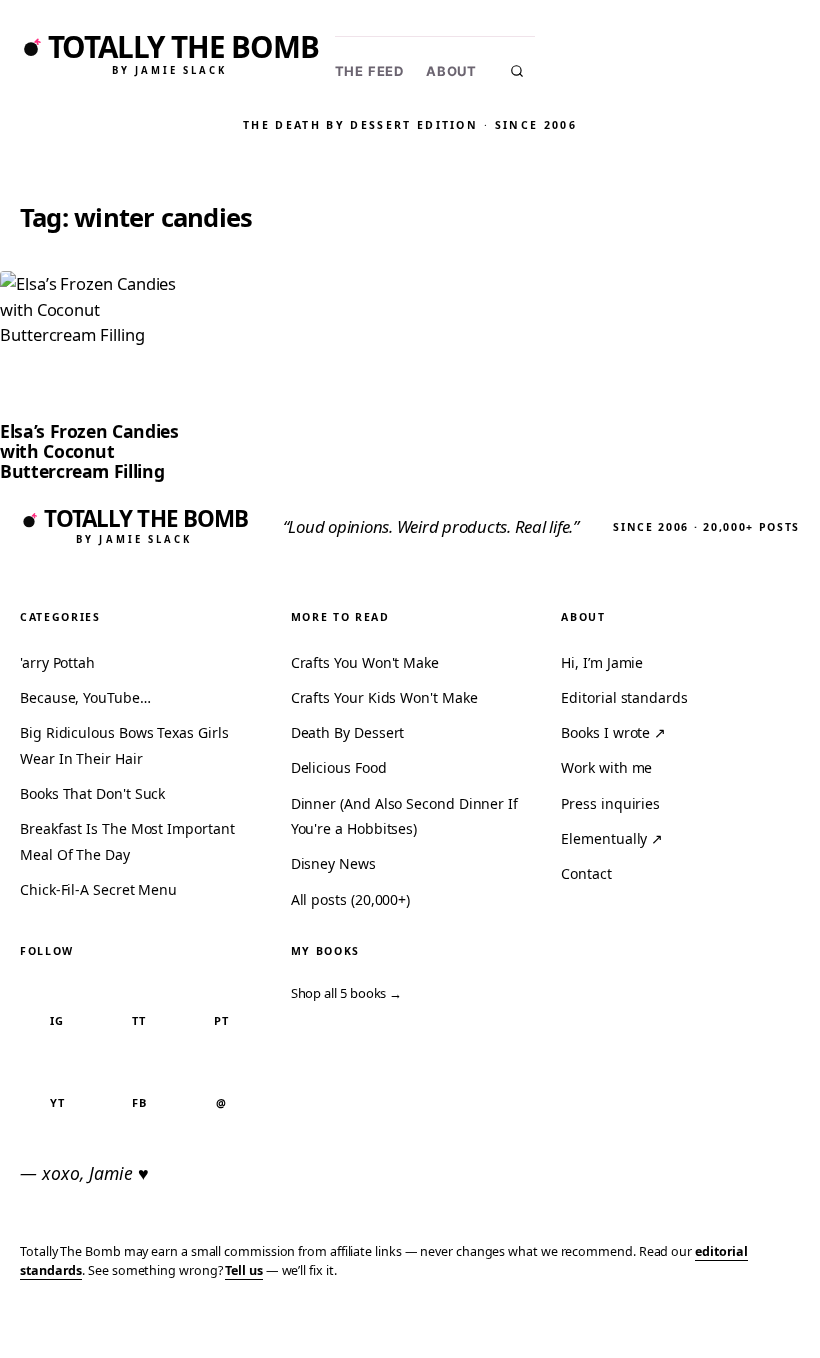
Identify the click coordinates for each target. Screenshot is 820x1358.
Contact (586, 873)
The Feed (369, 71)
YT (57, 1102)
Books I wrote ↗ (613, 732)
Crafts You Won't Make (365, 662)
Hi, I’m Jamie (602, 662)
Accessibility (752, 1329)
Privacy (426, 1329)
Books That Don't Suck (92, 793)
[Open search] (517, 71)
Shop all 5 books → (347, 993)
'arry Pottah (57, 662)
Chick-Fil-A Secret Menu (98, 889)
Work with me (606, 767)
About (451, 71)
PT (221, 1020)
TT (139, 1020)
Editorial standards (624, 697)
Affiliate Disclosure (609, 1329)
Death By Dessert (348, 732)
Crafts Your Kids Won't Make (384, 697)
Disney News (333, 863)
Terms (495, 1329)
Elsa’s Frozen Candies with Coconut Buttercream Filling (89, 451)
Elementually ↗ (612, 838)
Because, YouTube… (85, 697)
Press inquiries (610, 803)
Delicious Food (339, 767)
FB (139, 1102)
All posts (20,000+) (350, 899)
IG (57, 1020)
